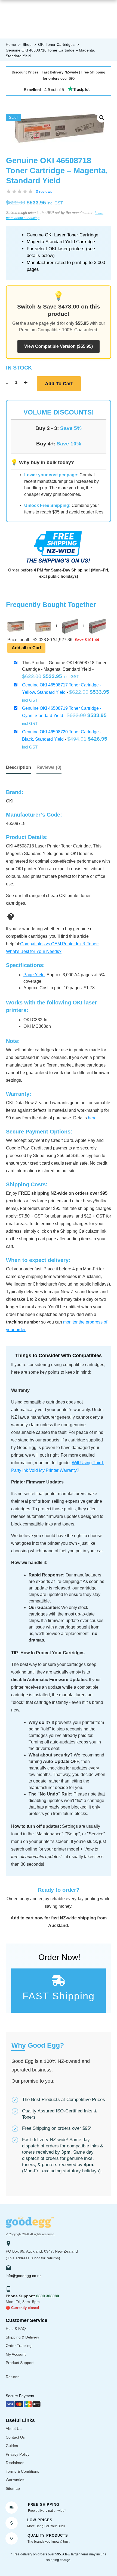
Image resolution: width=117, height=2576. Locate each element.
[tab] (49, 768)
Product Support (20, 2363)
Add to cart (59, 384)
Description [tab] (19, 767)
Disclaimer (15, 2463)
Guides (12, 2446)
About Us (14, 2429)
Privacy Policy (18, 2454)
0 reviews (44, 191)
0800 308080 (48, 2296)
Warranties (15, 2480)
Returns (13, 2377)
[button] (102, 118)
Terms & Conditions (22, 2471)
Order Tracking (19, 2346)
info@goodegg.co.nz (24, 2276)
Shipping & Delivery (22, 2337)
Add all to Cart (26, 648)
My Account (16, 2354)
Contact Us (15, 2437)
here (92, 1118)
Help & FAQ (16, 2328)
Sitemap (13, 2488)
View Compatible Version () (59, 346)
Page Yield (34, 975)
